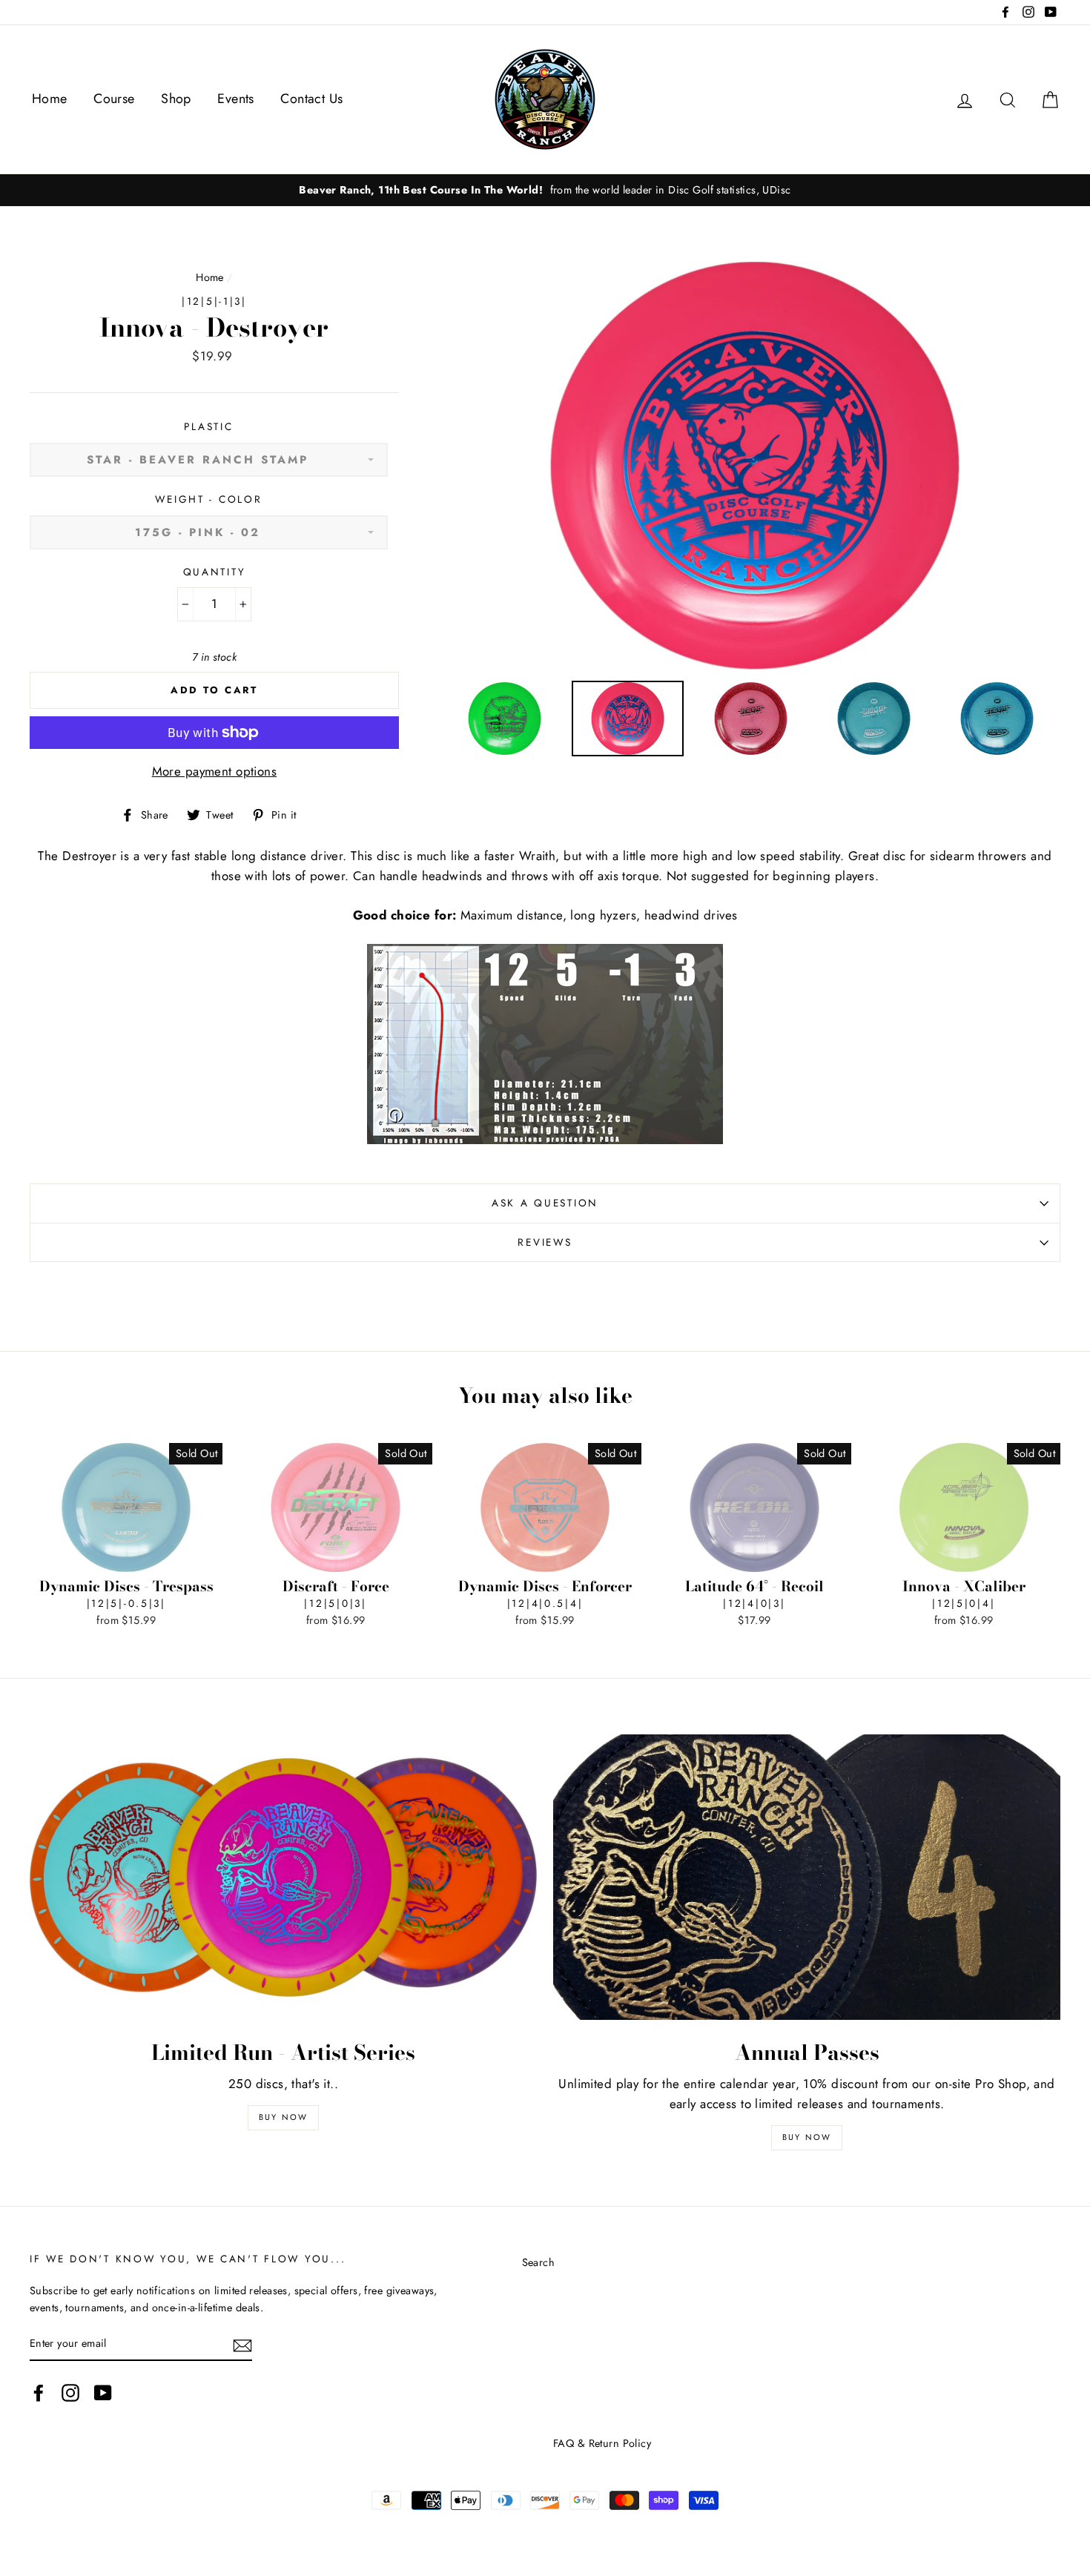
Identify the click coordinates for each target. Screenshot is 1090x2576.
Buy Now (283, 2117)
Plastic (208, 426)
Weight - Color (208, 499)
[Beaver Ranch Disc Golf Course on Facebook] (39, 2392)
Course (114, 99)
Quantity (215, 572)
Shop (176, 99)
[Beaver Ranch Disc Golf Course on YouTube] (103, 2392)
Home (50, 99)
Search (539, 2262)
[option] (545, 190)
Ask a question (545, 1203)
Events (236, 99)
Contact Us (311, 99)
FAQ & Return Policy (602, 2443)
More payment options (215, 771)
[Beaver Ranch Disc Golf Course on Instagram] (70, 2392)
